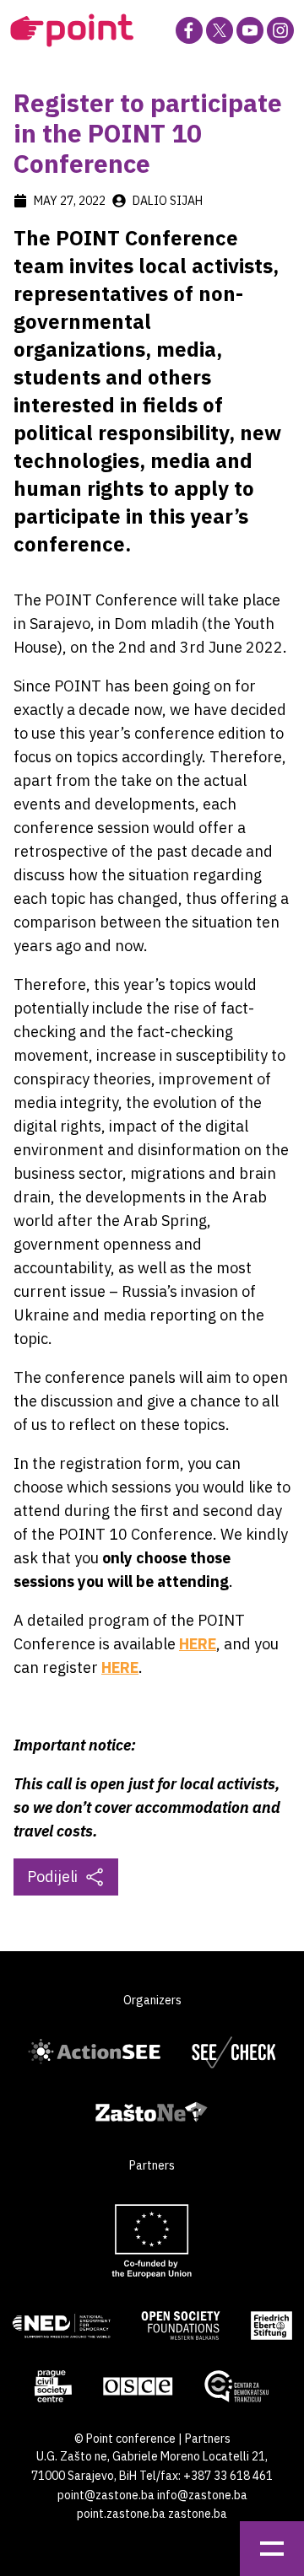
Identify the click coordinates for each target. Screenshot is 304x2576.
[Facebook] (189, 30)
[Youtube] (250, 30)
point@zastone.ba (106, 2495)
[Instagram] (280, 30)
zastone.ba (198, 2514)
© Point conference (125, 2439)
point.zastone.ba (121, 2514)
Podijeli (52, 1877)
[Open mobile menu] (272, 2549)
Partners (208, 2439)
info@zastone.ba (202, 2495)
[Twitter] (220, 30)
